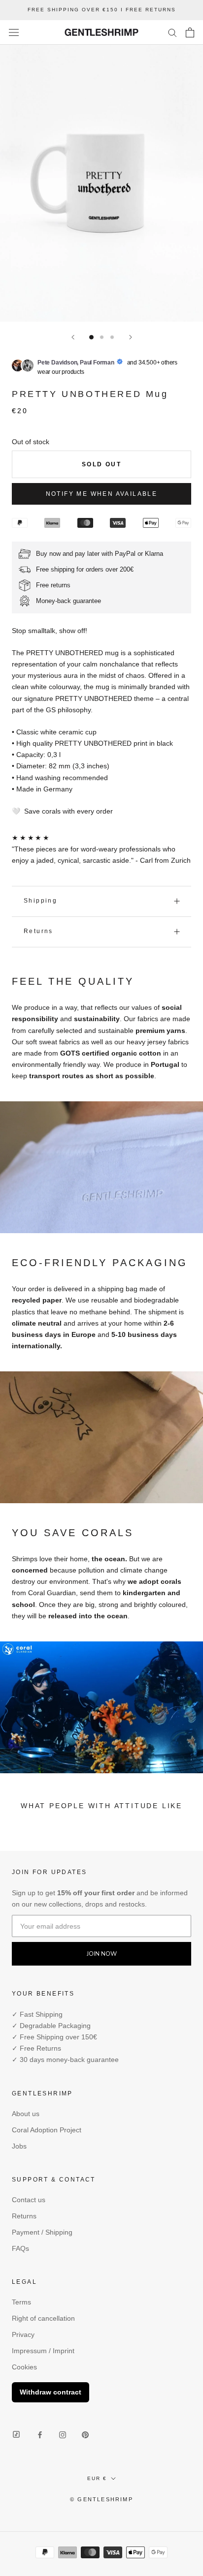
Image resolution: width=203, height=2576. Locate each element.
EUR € (97, 2478)
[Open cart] (190, 32)
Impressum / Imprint (43, 2351)
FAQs (20, 2248)
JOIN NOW (102, 1954)
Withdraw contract (51, 2392)
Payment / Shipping (42, 2232)
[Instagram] (63, 2435)
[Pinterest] (85, 2435)
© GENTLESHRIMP (101, 2499)
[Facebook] (40, 2435)
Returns (38, 931)
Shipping (40, 901)
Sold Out (101, 464)
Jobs (19, 2146)
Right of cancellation (43, 2318)
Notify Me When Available (102, 494)
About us (26, 2114)
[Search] (172, 32)
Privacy (23, 2334)
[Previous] (73, 337)
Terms (21, 2302)
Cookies (24, 2367)
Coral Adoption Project (47, 2130)
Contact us (29, 2200)
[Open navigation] (14, 32)
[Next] (131, 337)
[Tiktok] (16, 2435)
